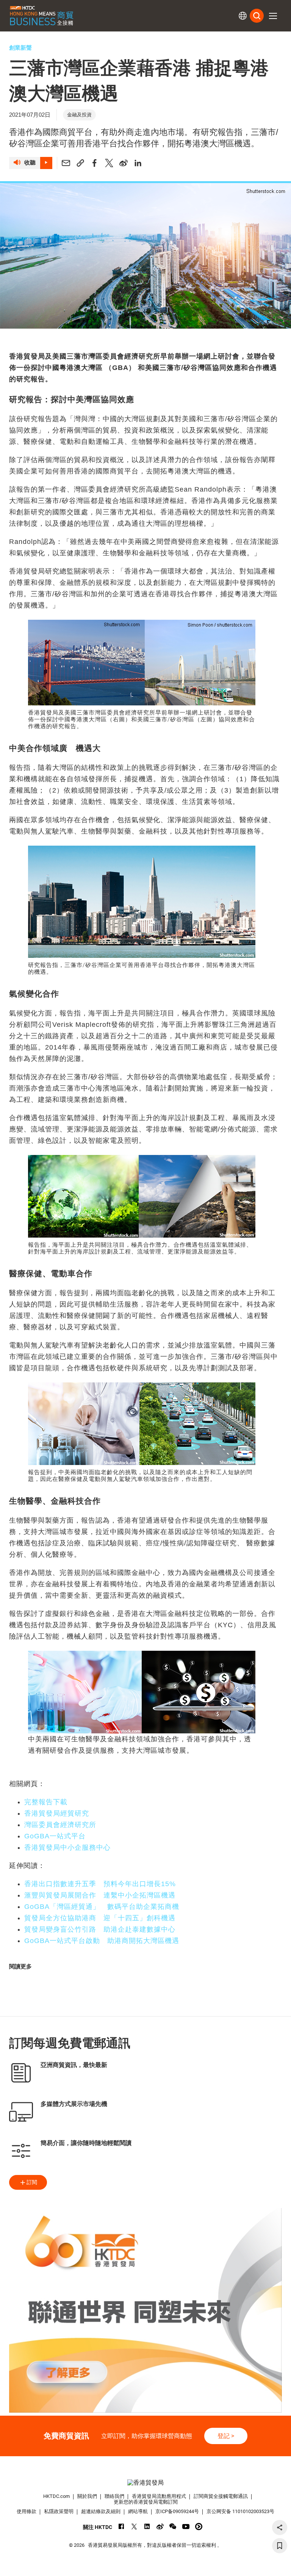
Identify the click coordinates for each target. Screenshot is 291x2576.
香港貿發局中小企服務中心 (67, 1847)
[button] (273, 16)
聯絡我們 (114, 2496)
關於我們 (87, 2496)
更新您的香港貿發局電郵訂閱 (146, 2502)
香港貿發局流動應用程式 (159, 2496)
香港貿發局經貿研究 (57, 1813)
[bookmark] (280, 2546)
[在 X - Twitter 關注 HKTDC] (134, 2527)
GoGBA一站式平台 (55, 1836)
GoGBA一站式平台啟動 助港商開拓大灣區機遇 (102, 1941)
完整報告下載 (46, 1802)
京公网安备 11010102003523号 (240, 2511)
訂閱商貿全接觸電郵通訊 (221, 2496)
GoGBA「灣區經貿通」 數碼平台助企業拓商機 (102, 1907)
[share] (280, 2527)
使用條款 (27, 2511)
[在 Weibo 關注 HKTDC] (160, 2527)
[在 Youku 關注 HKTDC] (199, 2527)
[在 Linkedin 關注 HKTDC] (147, 2527)
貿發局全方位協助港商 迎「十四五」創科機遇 (100, 1918)
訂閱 (32, 2182)
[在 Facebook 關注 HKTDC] (121, 2527)
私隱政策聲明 (59, 2511)
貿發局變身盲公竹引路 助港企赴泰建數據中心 (100, 1929)
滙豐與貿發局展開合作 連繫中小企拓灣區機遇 (100, 1895)
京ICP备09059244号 (177, 2511)
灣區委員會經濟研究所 (60, 1825)
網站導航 (138, 2511)
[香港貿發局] (145, 2483)
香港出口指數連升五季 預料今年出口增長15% (100, 1884)
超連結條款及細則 (101, 2511)
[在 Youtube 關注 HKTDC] (186, 2527)
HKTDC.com (56, 2496)
